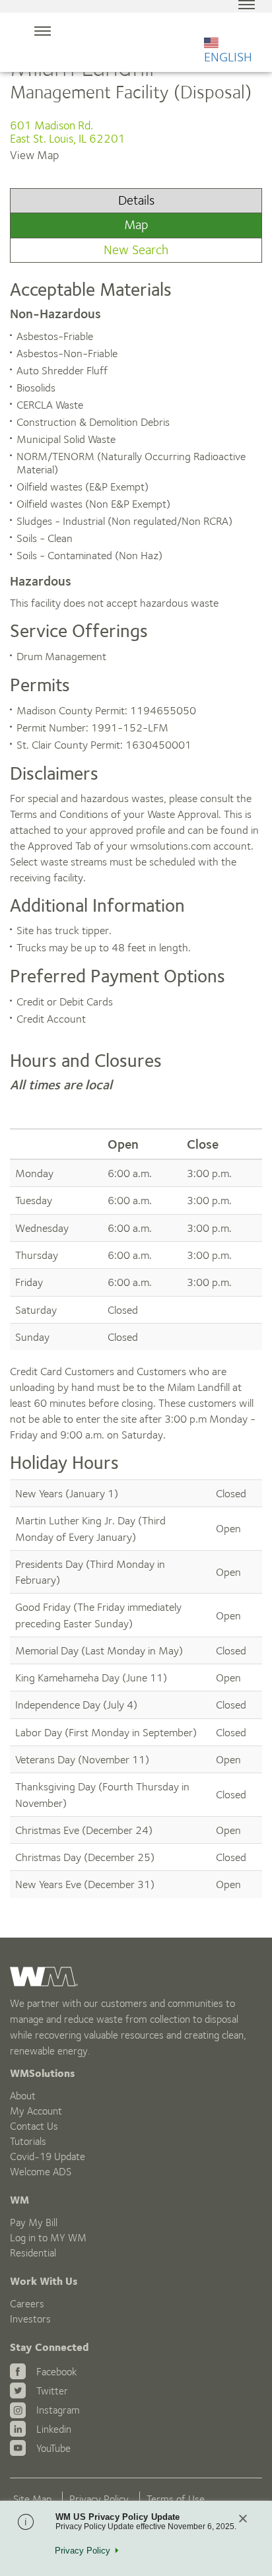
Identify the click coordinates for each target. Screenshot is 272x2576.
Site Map (32, 2499)
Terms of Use (176, 2499)
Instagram (58, 2410)
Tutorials (28, 2141)
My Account (36, 2111)
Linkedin (54, 2429)
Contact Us (34, 2126)
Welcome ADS (41, 2172)
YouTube (53, 2448)
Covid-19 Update (48, 2156)
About (23, 2096)
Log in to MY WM (48, 2238)
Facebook (56, 2372)
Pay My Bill (34, 2222)
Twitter (52, 2391)
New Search (136, 250)
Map (136, 225)
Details (136, 200)
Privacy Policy (99, 2499)
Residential (33, 2253)
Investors (30, 2319)
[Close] (243, 2520)
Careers (27, 2304)
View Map (34, 155)
